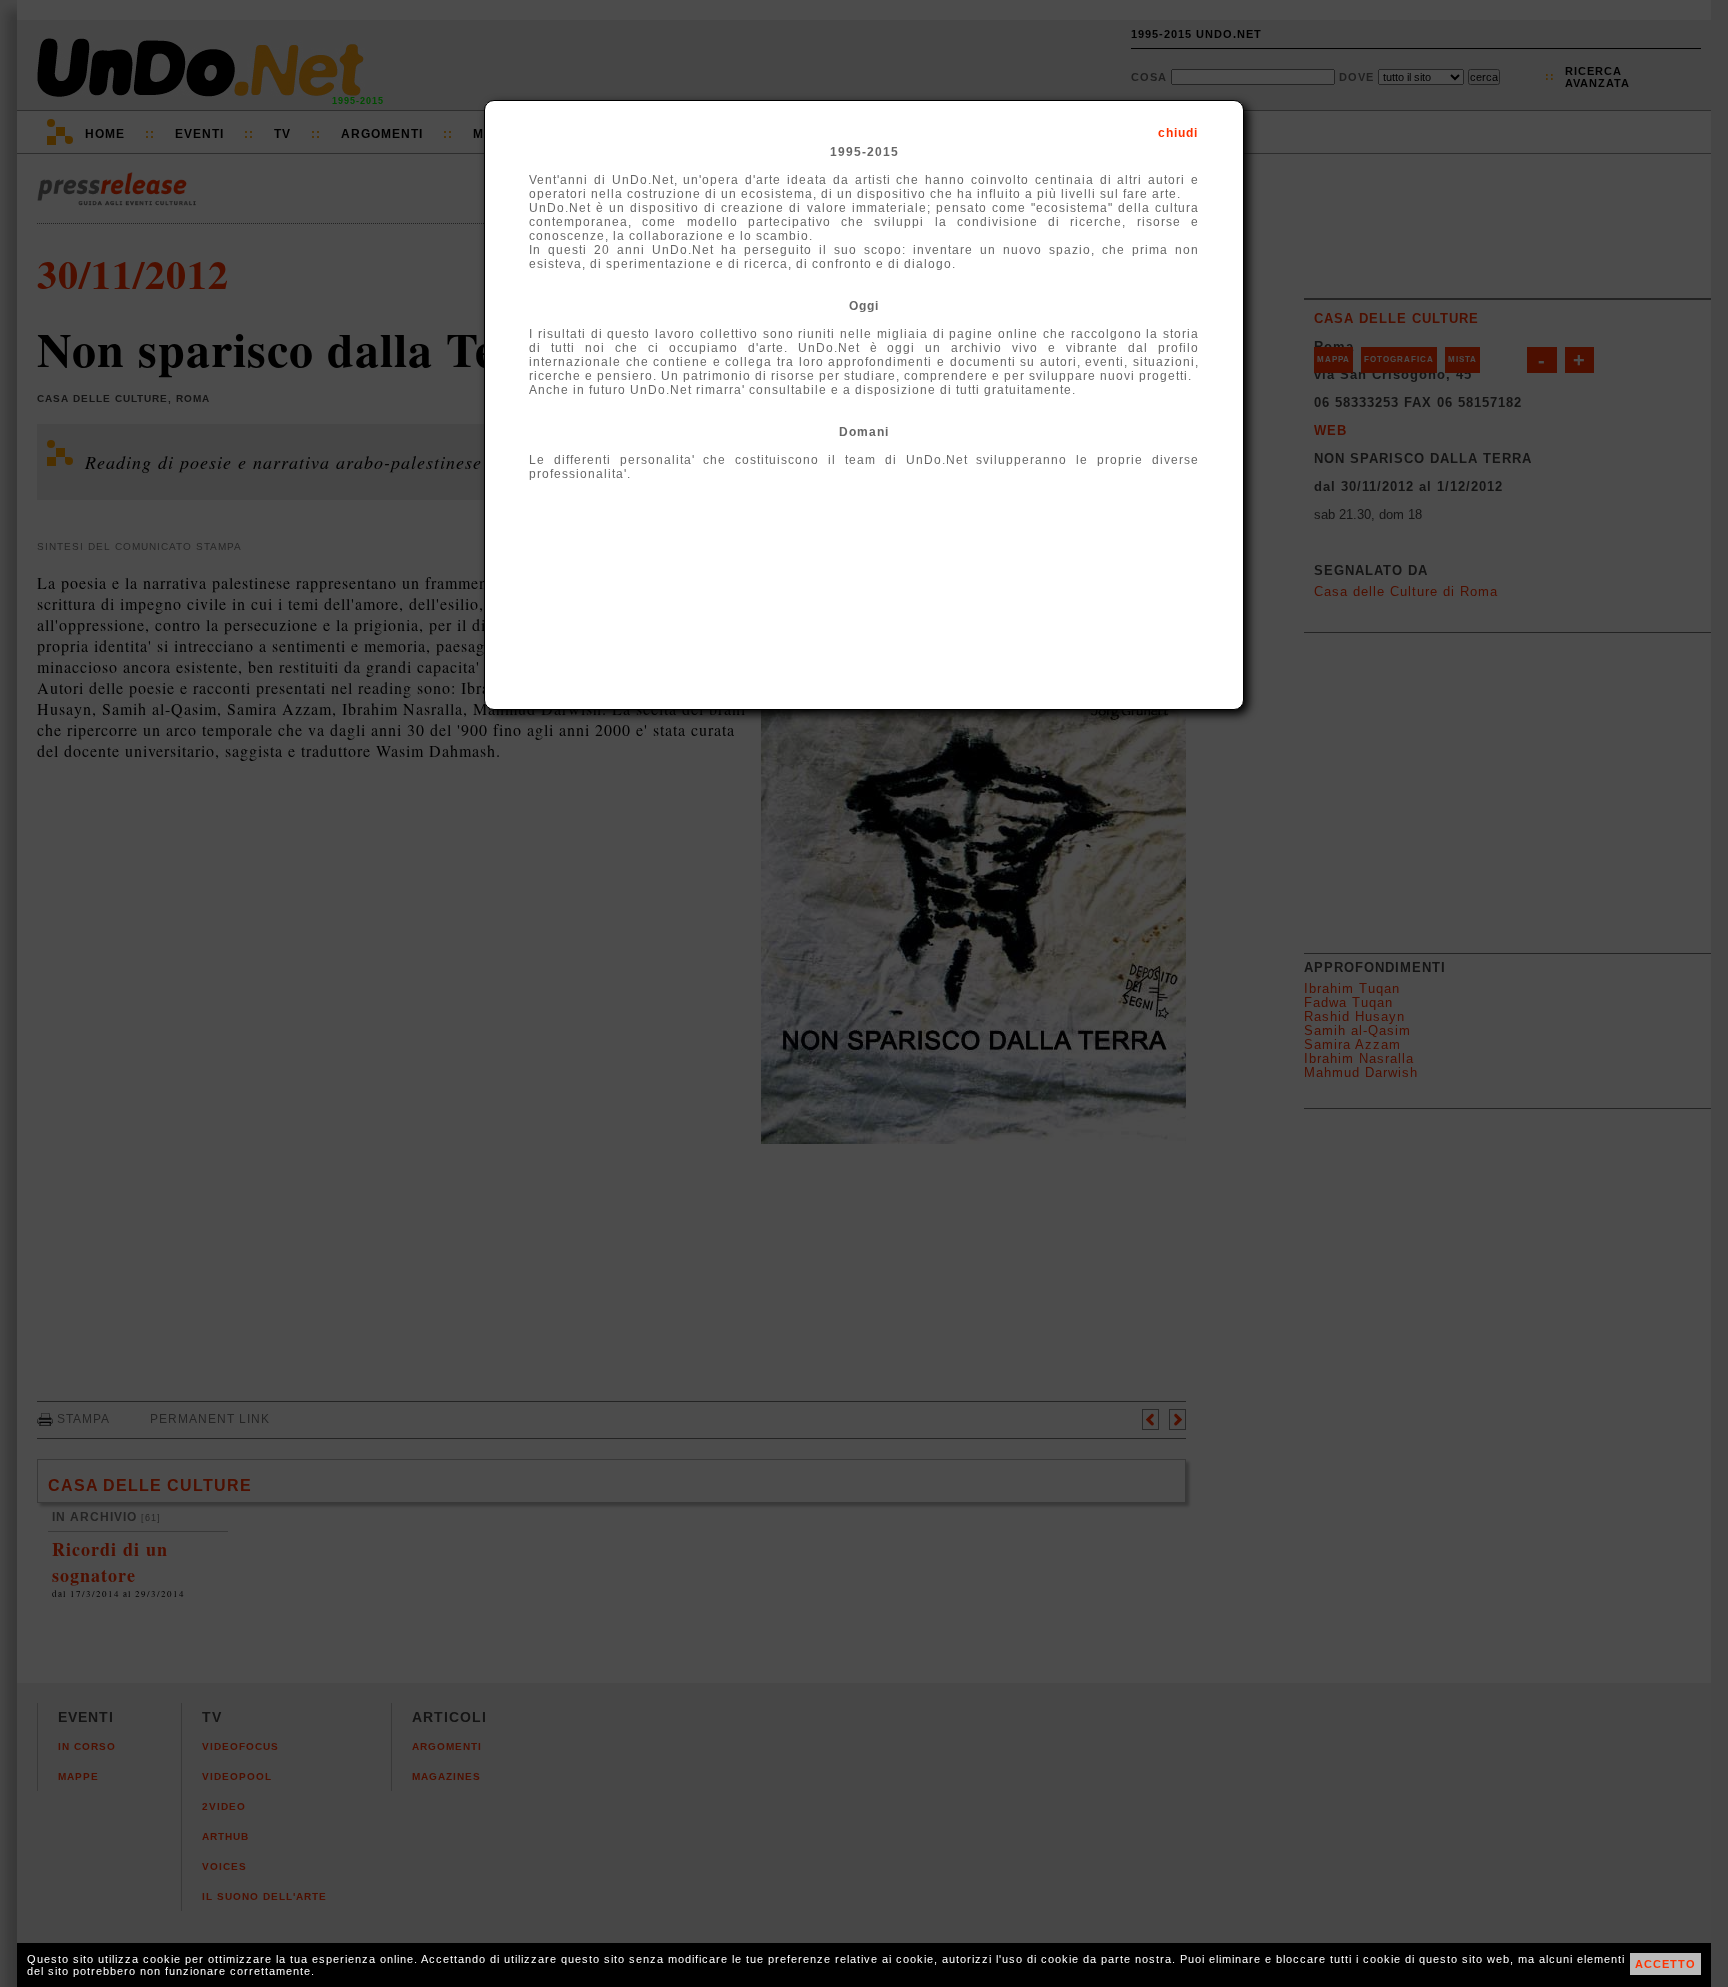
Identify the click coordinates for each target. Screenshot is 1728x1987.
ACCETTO (1665, 1964)
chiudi (1178, 133)
